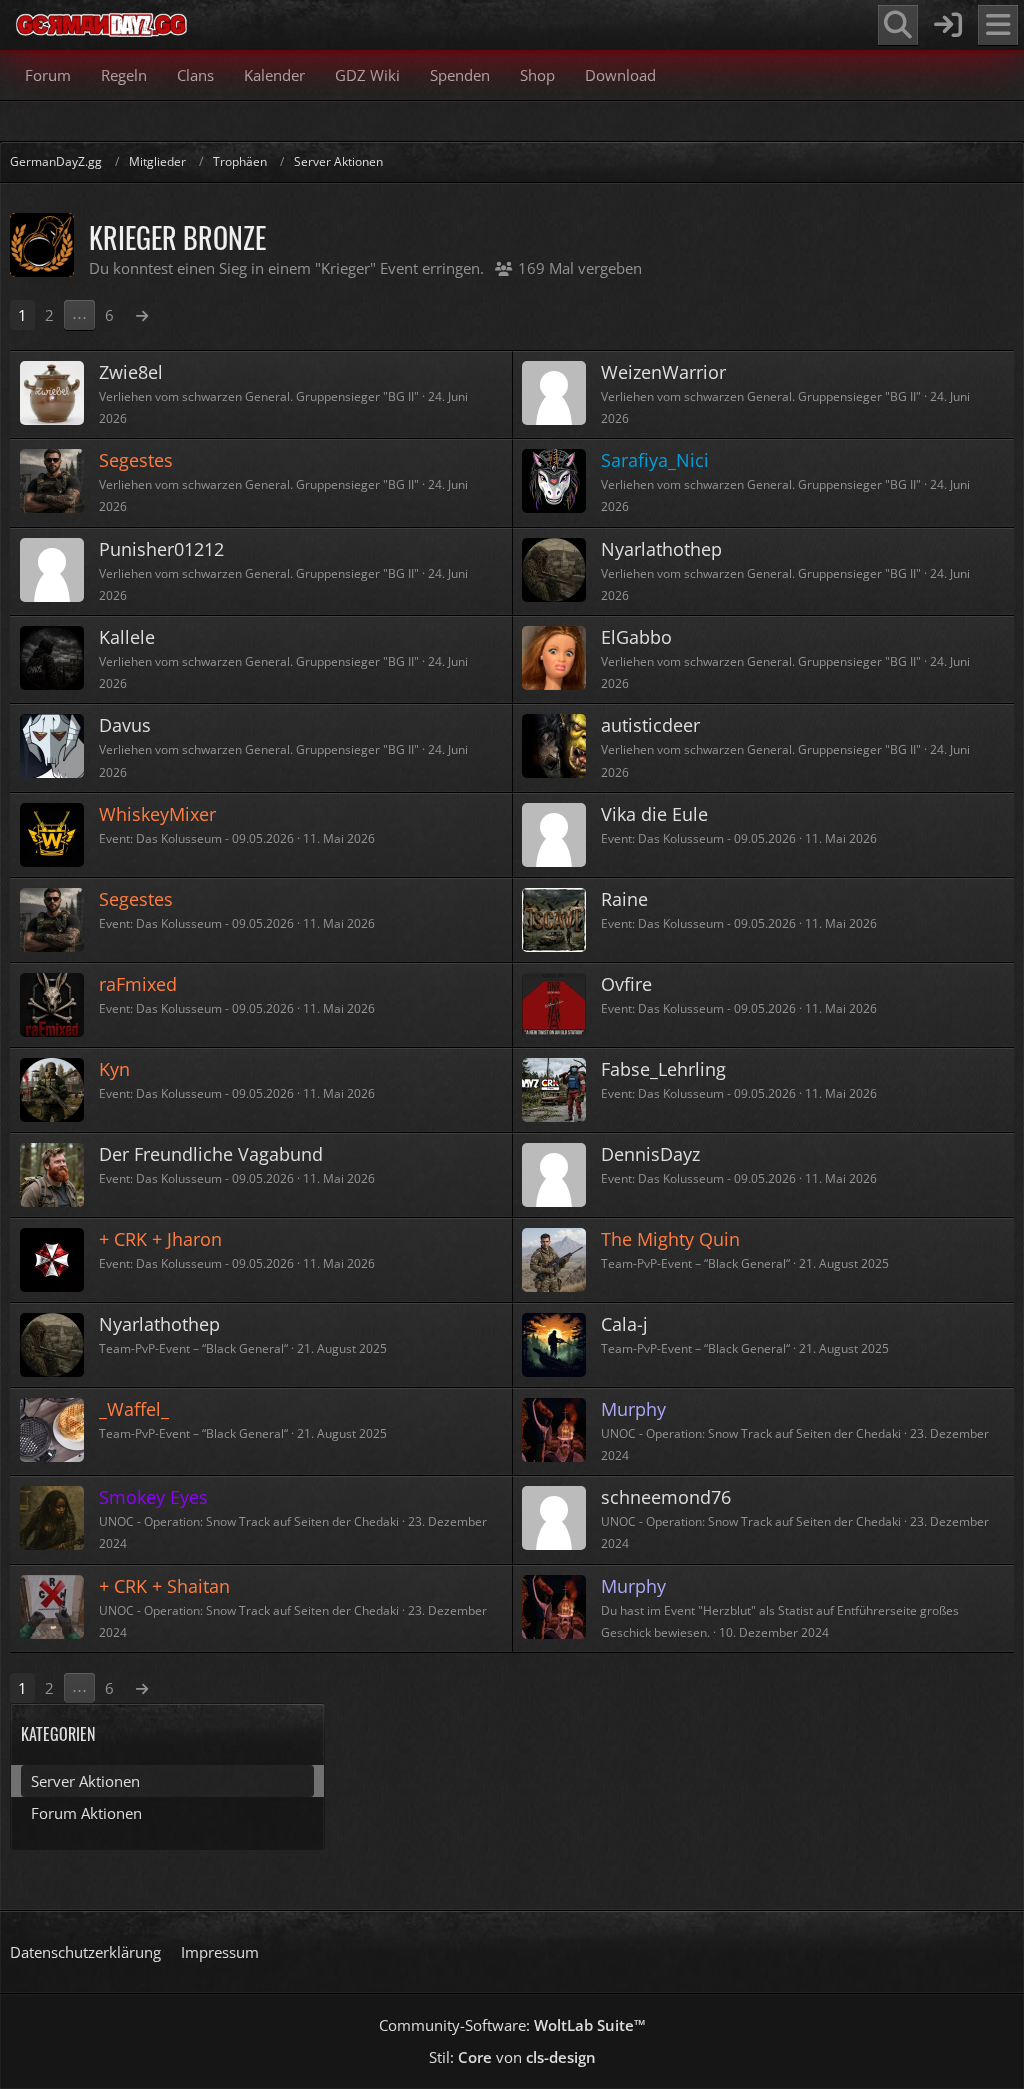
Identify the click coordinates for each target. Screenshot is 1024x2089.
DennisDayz (650, 1154)
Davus (125, 725)
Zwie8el (131, 372)
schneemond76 (666, 1497)
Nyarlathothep (661, 549)
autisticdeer (650, 725)
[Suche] (898, 25)
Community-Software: (512, 2025)
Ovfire (626, 984)
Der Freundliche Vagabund (211, 1154)
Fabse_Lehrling (663, 1069)
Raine (624, 899)
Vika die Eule (654, 814)
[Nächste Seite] (142, 315)
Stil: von (512, 2057)
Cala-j (624, 1324)
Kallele (127, 637)
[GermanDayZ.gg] (100, 25)
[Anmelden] (948, 25)
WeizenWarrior (663, 372)
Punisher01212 (161, 549)
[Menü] (998, 25)
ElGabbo (636, 637)
